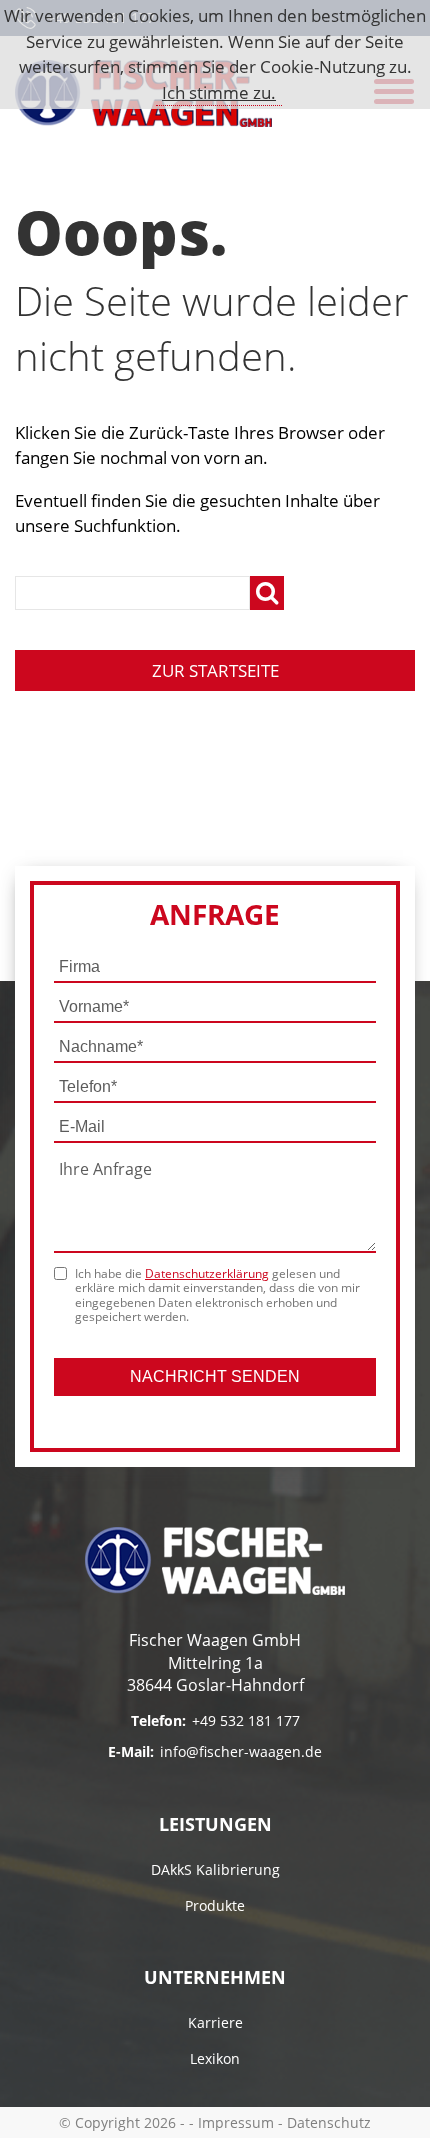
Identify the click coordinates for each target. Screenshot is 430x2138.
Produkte (215, 1905)
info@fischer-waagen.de (241, 1751)
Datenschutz (329, 2122)
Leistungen (215, 1824)
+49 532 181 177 (246, 1720)
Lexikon (215, 2058)
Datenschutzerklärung (207, 1273)
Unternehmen (215, 1977)
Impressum (236, 2122)
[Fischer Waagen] (215, 1561)
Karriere (215, 2022)
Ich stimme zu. (219, 92)
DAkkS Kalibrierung (215, 1869)
